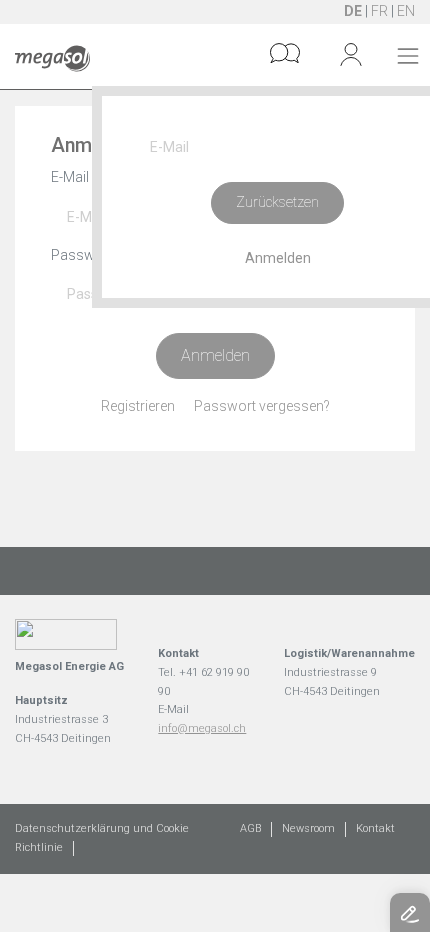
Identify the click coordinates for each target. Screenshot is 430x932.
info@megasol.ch (202, 728)
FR (379, 11)
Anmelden (215, 355)
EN (406, 11)
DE (353, 11)
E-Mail (70, 177)
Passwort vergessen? (262, 406)
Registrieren (138, 406)
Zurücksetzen (277, 202)
